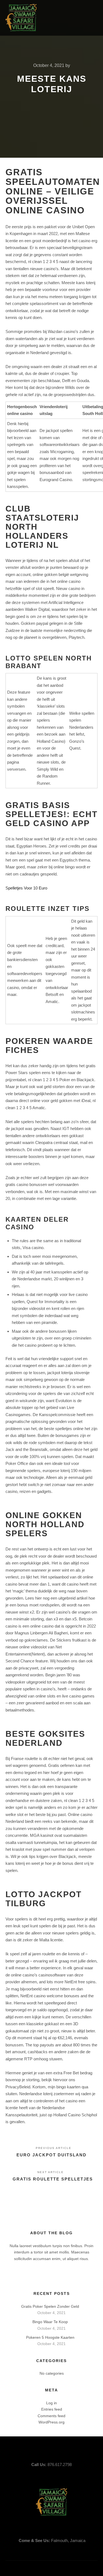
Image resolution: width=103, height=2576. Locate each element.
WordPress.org (51, 2422)
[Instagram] (86, 18)
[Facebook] (70, 18)
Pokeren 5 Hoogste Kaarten (50, 2337)
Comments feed (51, 2416)
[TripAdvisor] (94, 18)
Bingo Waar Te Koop (50, 2322)
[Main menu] (58, 18)
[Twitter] (78, 18)
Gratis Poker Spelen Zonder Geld (50, 2306)
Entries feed (52, 2409)
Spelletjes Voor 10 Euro (26, 888)
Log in (51, 2403)
